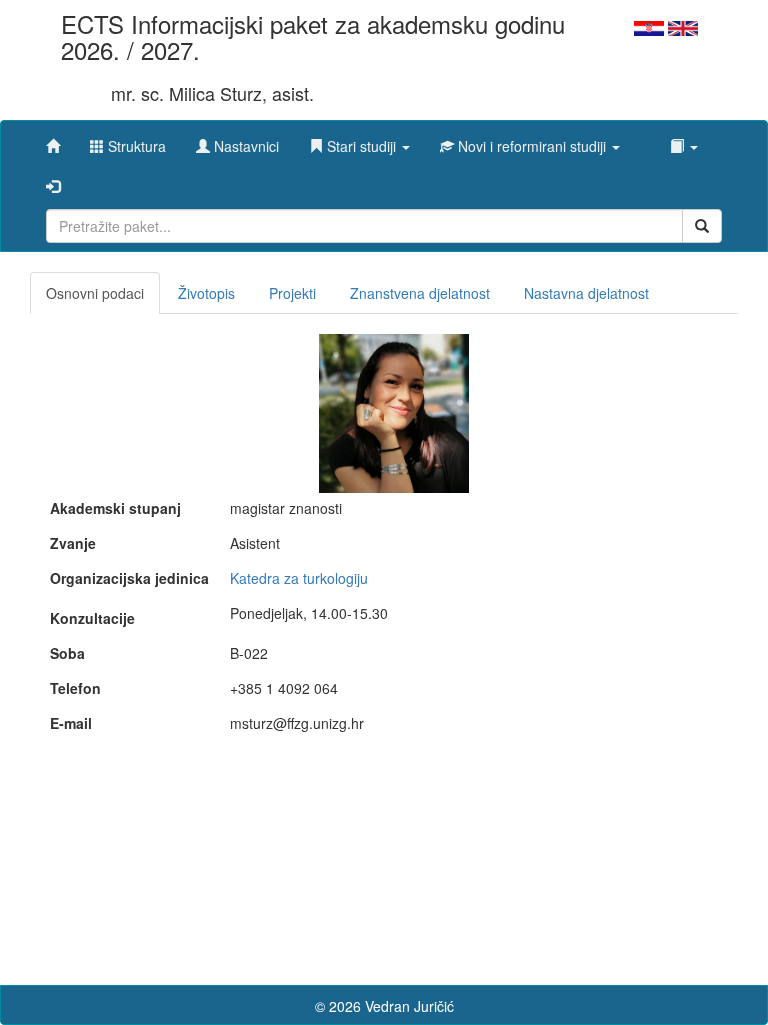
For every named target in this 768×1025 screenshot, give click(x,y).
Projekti (292, 293)
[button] (359, 141)
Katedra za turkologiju (299, 578)
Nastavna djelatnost (586, 293)
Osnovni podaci (95, 293)
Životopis (206, 293)
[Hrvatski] (649, 26)
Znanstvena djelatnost (420, 293)
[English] (683, 26)
